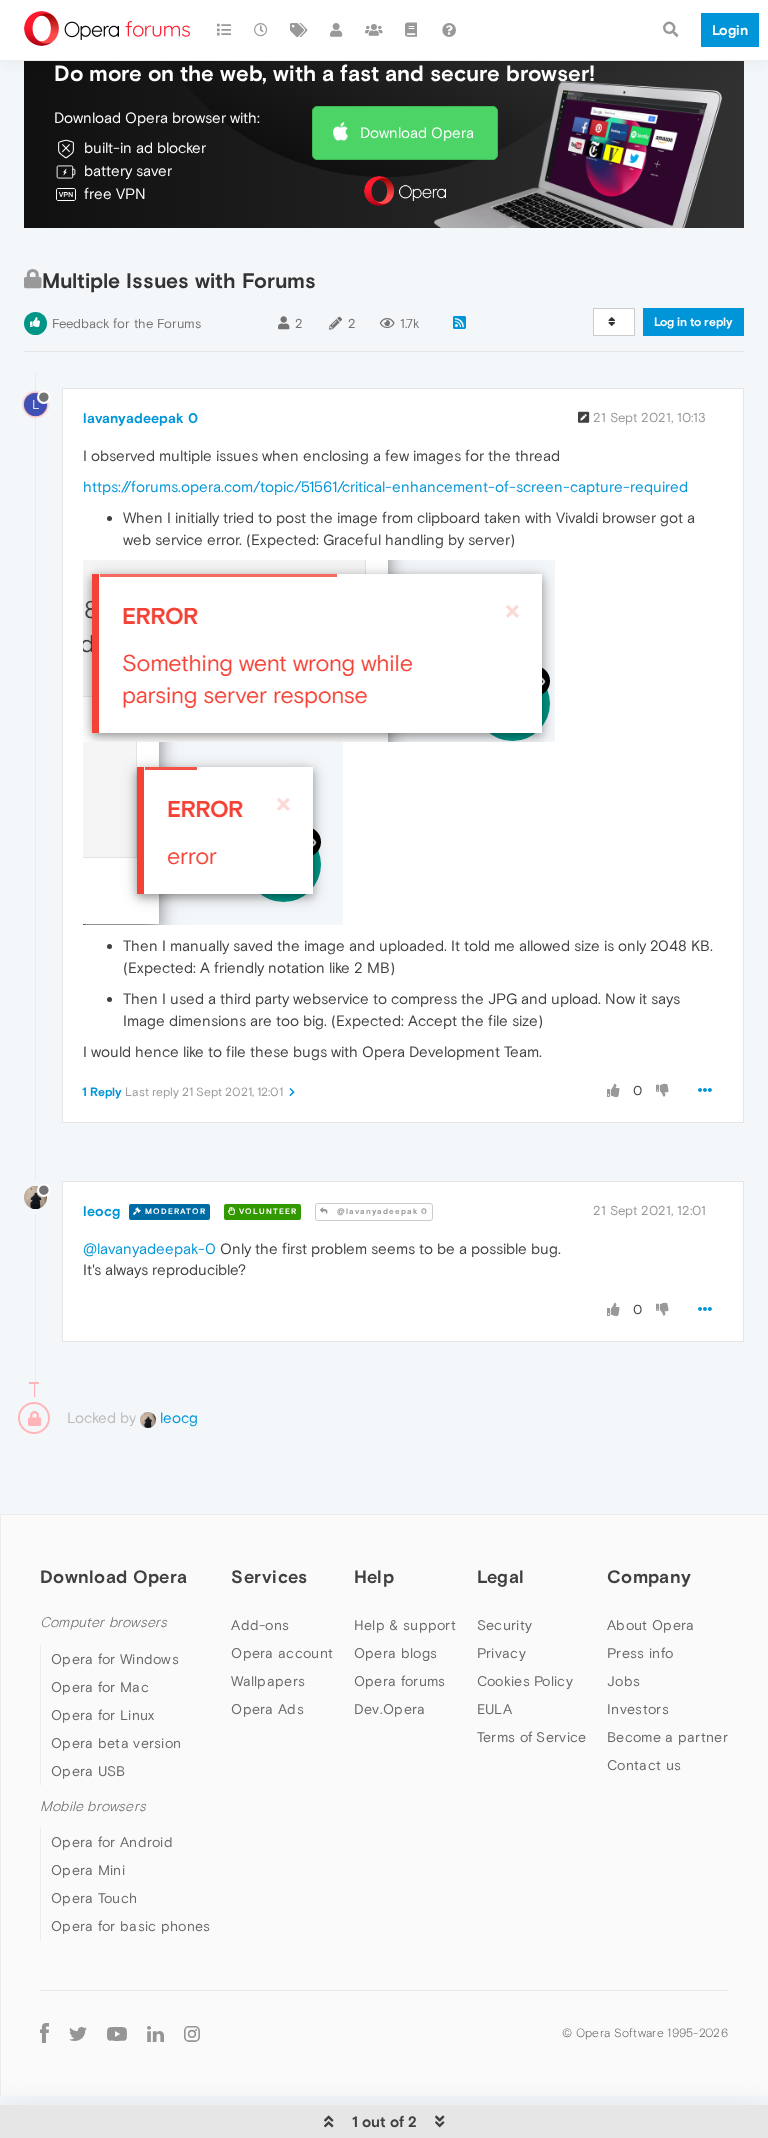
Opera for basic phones (131, 1926)
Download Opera (417, 132)
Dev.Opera (390, 1709)
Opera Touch (94, 1898)
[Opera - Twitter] (78, 2033)
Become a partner (667, 1737)
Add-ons (260, 1625)
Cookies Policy (525, 1681)
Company (649, 1576)
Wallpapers (268, 1681)
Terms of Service (532, 1737)
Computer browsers (103, 1622)
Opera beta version (116, 1743)
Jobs (623, 1681)
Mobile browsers (93, 1806)
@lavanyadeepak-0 (149, 1248)
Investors (638, 1709)
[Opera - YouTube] (117, 2033)
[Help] (449, 30)
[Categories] (224, 30)
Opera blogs (395, 1653)
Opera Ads (267, 1709)
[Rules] (412, 30)
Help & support (405, 1625)
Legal (501, 1576)
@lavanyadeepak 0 (381, 1211)
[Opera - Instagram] (192, 2033)
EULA (494, 1709)
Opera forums (400, 1681)
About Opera (650, 1625)
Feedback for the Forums (126, 323)
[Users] (337, 30)
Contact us (644, 1765)
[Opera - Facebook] (44, 2033)
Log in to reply (693, 322)
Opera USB (88, 1771)
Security (504, 1625)
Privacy (501, 1653)
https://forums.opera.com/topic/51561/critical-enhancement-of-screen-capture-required (385, 486)
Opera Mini (88, 1870)
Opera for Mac (100, 1687)
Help (374, 1576)
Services (269, 1576)
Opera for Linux (103, 1715)
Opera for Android (112, 1842)
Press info (640, 1653)
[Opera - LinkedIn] (155, 2033)
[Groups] (374, 30)
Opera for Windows (115, 1659)
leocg (101, 1211)
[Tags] (299, 30)
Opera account (282, 1653)
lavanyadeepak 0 (140, 418)
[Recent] (262, 30)
